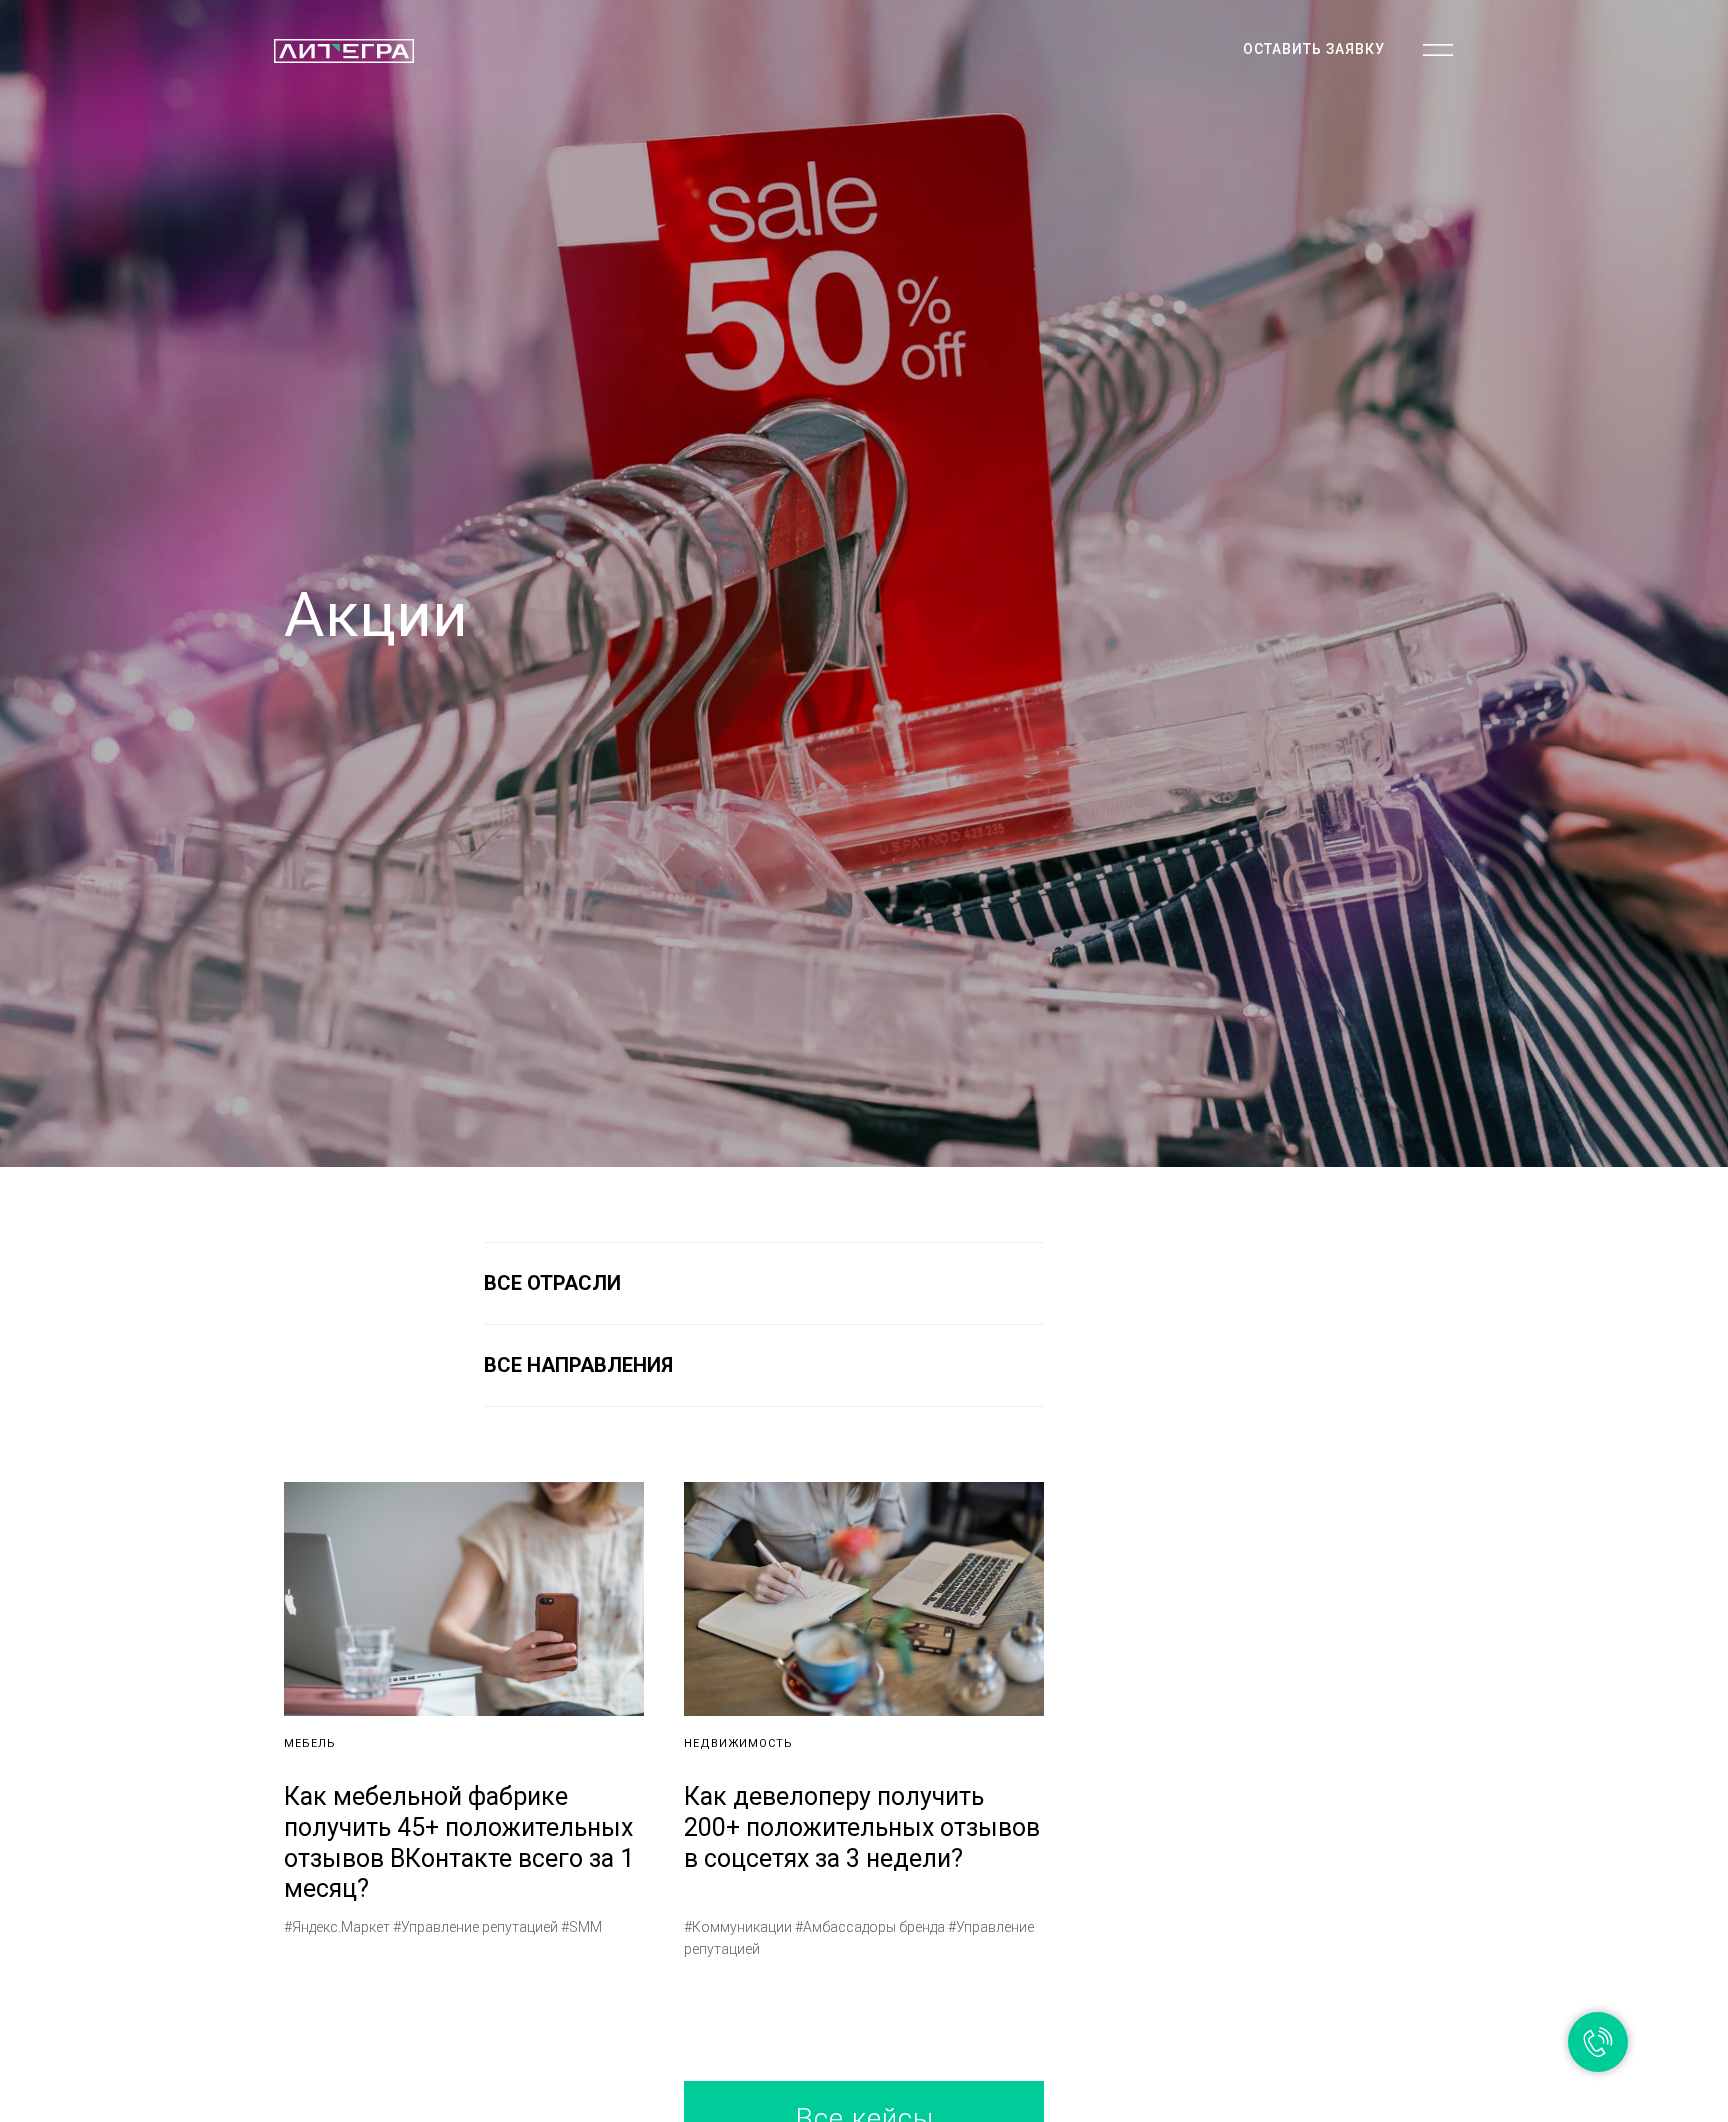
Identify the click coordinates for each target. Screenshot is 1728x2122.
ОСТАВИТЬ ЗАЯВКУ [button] (1314, 49)
